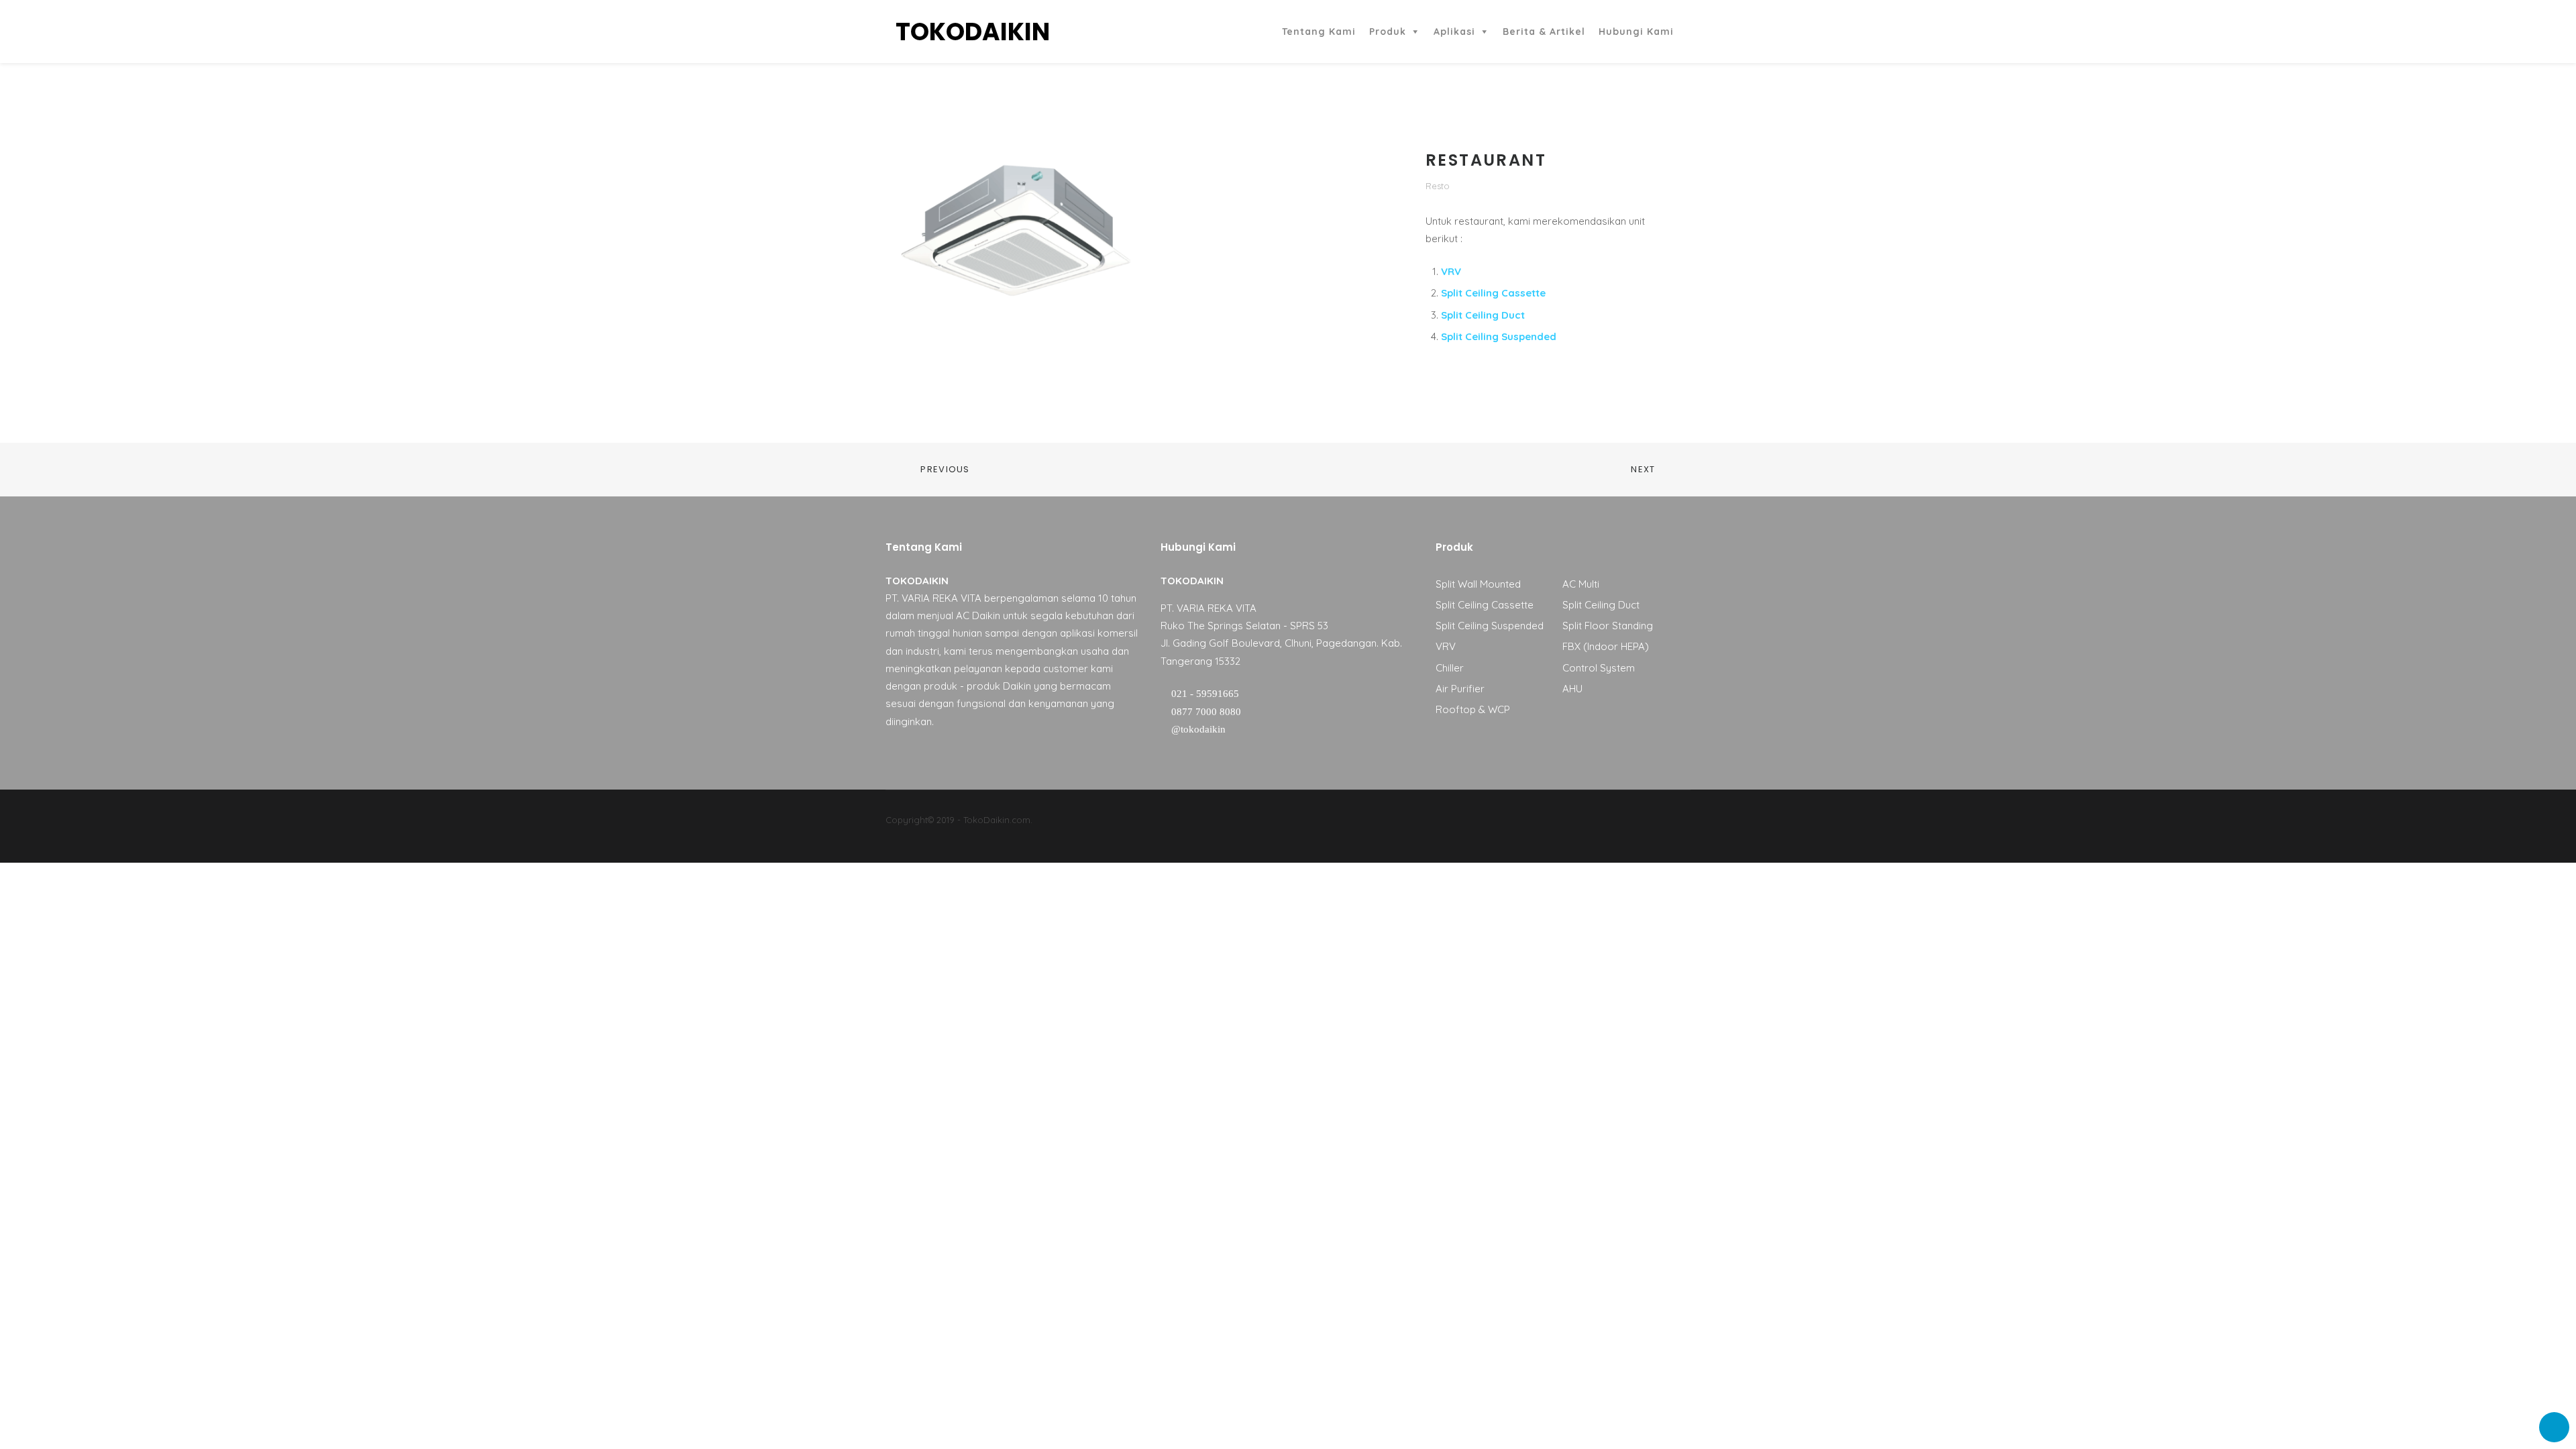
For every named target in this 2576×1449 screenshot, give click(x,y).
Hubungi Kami (1636, 32)
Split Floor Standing (1608, 626)
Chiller (1450, 668)
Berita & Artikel (1544, 32)
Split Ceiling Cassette (1493, 293)
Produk (1388, 32)
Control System (1599, 668)
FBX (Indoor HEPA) (1606, 646)
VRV (1451, 271)
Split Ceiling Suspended (1499, 336)
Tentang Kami (1319, 32)
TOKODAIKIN (973, 32)
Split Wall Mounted (1478, 584)
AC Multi (1581, 584)
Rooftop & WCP (1473, 709)
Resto (1438, 186)
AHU (1572, 689)
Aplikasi (1454, 32)
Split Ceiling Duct (1483, 315)
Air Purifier (1460, 689)
